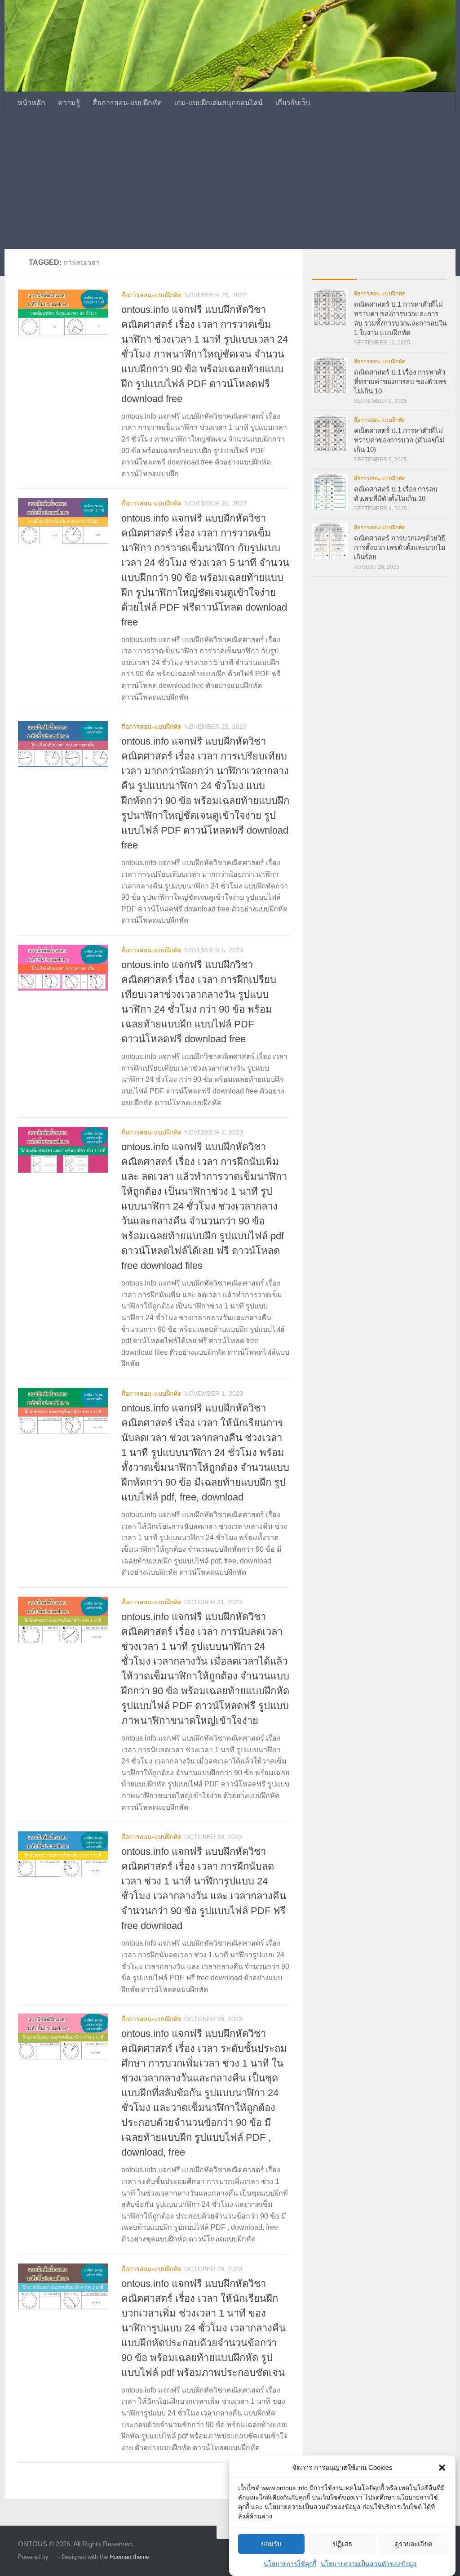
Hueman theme (129, 2557)
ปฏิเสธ (343, 2544)
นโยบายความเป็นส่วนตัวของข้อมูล (369, 2564)
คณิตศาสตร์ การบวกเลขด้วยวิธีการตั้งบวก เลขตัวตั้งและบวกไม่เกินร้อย (400, 547)
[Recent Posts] (334, 270)
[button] (442, 2468)
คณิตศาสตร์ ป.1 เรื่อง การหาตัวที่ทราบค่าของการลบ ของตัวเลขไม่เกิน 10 (400, 382)
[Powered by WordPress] (53, 2557)
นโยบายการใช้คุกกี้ (290, 2564)
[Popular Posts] (379, 270)
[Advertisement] (230, 182)
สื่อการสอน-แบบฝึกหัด (127, 103)
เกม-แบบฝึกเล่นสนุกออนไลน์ (219, 103)
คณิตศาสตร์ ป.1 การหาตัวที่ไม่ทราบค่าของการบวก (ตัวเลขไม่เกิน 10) (399, 440)
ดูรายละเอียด (414, 2544)
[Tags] (424, 270)
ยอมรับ (271, 2544)
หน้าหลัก (31, 103)
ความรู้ (69, 103)
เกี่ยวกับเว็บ (293, 103)
